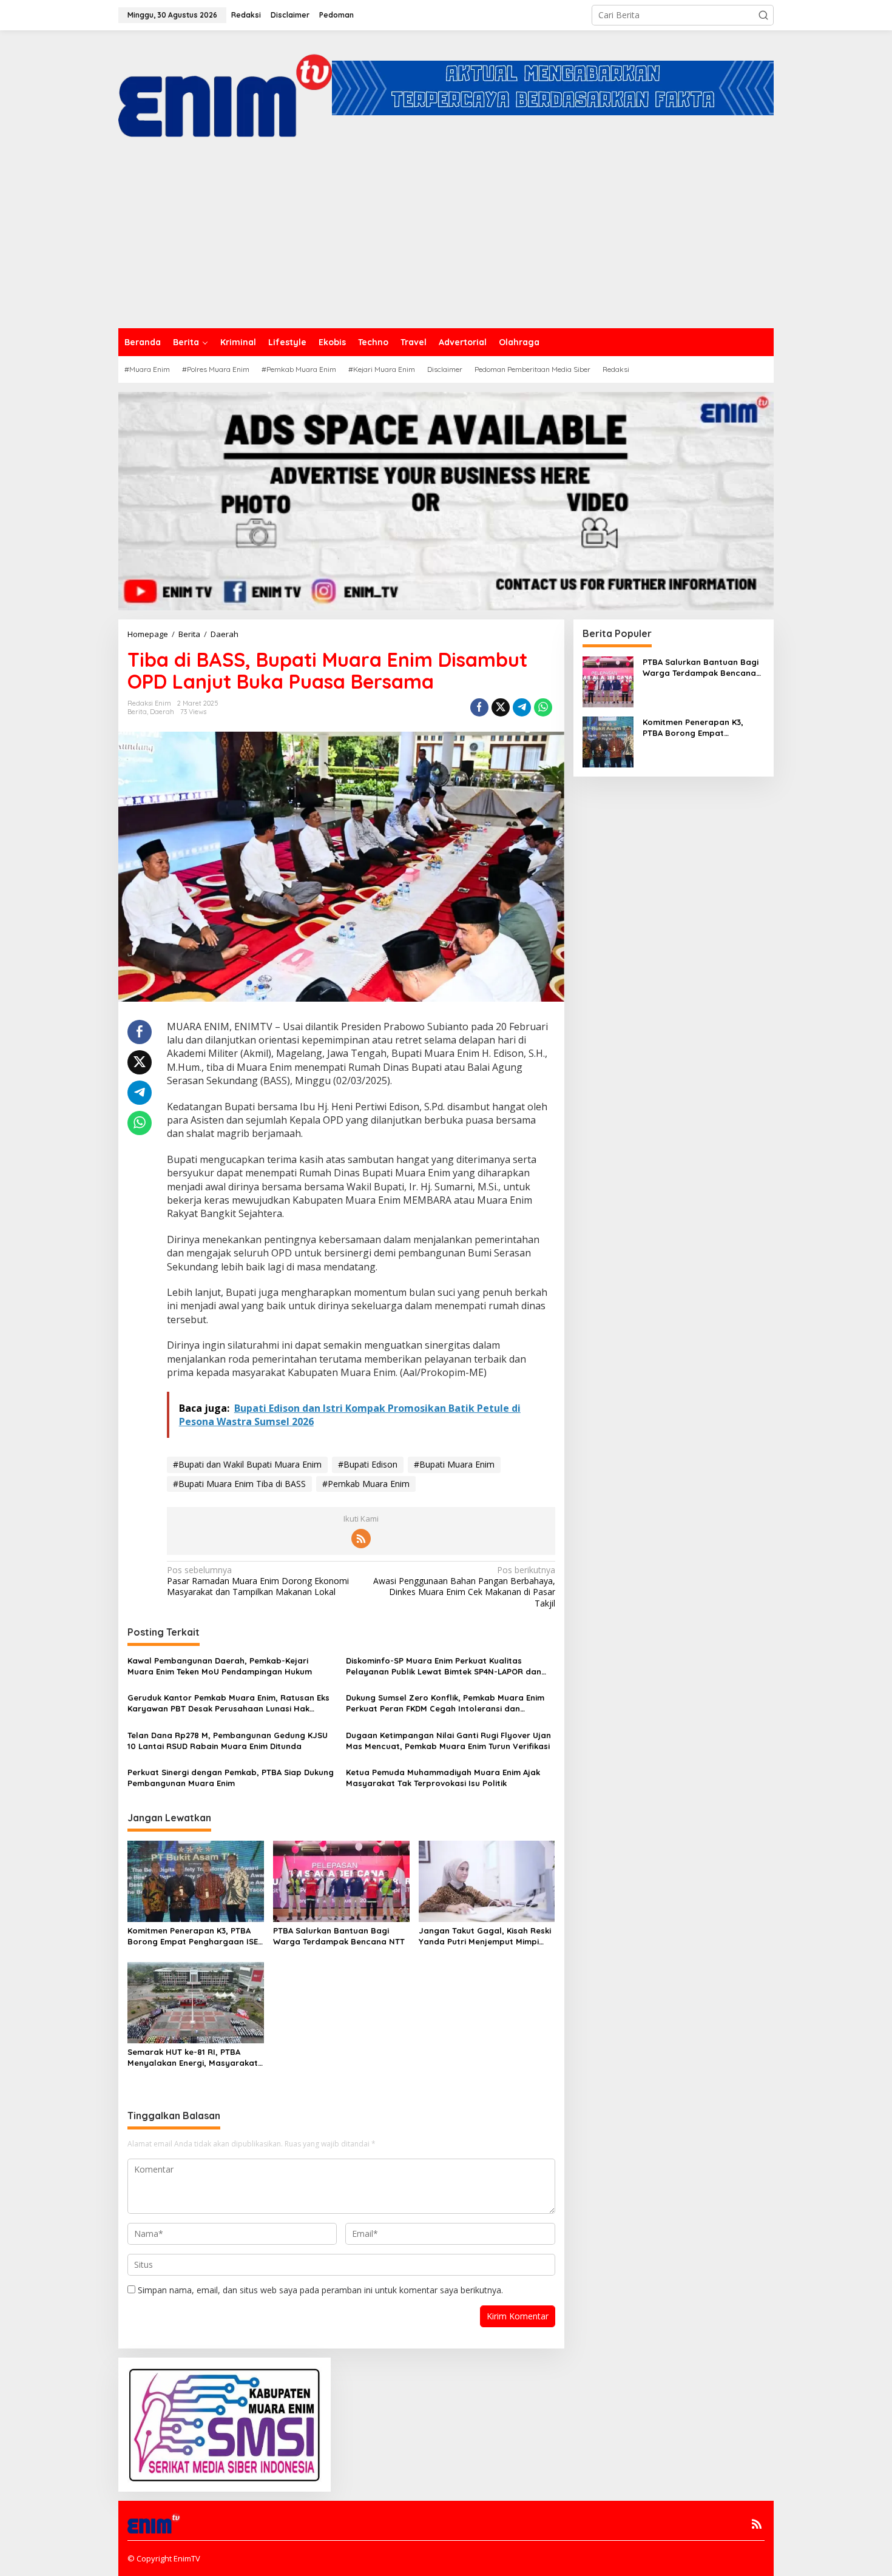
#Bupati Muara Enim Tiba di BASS (239, 1484)
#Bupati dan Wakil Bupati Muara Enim (247, 1464)
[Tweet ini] (501, 707)
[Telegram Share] (522, 707)
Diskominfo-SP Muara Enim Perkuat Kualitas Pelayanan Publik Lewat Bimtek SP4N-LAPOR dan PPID (444, 1666)
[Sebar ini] (479, 707)
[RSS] (361, 1539)
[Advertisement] (446, 237)
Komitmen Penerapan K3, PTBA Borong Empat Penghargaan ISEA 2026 (195, 1936)
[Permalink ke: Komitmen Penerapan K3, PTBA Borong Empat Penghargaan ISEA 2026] (196, 1881)
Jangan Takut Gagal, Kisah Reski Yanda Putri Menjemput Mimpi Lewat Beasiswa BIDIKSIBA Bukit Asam (485, 1936)
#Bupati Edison (368, 1464)
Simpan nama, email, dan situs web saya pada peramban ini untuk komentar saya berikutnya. (320, 2290)
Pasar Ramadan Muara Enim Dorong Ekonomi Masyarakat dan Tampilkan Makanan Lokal (258, 1581)
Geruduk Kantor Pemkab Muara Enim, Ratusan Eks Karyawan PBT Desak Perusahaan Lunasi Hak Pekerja (228, 1703)
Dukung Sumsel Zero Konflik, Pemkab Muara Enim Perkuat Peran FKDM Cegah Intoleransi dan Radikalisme (445, 1703)
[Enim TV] (225, 87)
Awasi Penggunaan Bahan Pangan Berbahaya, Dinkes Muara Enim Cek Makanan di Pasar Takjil (464, 1587)
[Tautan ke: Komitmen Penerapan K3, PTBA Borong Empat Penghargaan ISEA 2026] (608, 740)
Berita (137, 712)
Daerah (162, 712)
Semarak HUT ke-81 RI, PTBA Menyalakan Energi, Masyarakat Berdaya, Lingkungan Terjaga (193, 2058)
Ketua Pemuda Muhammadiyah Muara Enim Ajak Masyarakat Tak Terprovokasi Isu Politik (443, 1778)
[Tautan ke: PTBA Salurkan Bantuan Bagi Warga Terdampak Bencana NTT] (608, 680)
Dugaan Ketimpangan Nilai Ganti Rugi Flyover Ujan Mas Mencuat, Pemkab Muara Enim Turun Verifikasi (448, 1741)
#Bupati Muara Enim (454, 1464)
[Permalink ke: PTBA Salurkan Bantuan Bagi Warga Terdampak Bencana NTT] (341, 1881)
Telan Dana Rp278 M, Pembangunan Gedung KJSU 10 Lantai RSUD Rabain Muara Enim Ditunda (228, 1741)
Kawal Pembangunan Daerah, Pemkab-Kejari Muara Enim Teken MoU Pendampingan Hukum (220, 1666)
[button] (763, 15)
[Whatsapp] (543, 707)
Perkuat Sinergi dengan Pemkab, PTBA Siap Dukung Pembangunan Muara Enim (231, 1778)
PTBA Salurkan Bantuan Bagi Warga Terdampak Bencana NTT (339, 1936)
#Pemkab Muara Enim (366, 1484)
